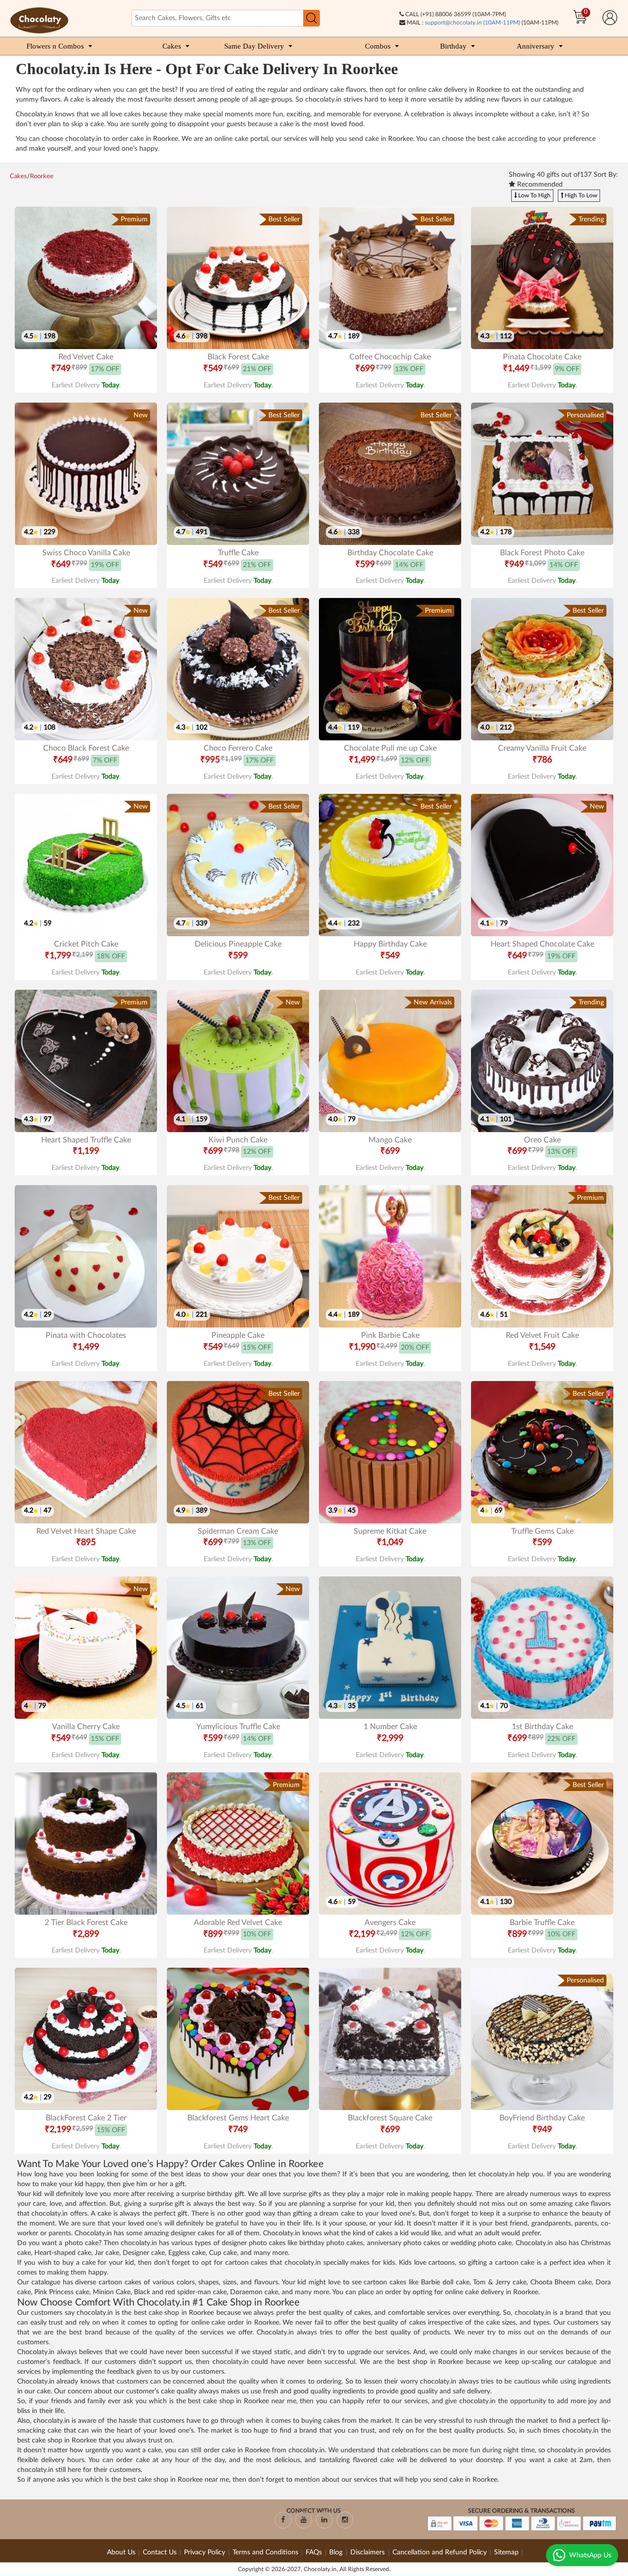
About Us (121, 2552)
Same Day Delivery (254, 46)
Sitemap (506, 2552)
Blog (337, 2552)
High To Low (580, 195)
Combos (378, 46)
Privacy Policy (205, 2552)
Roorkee (42, 176)
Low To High (534, 195)
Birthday (453, 46)
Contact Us (160, 2552)
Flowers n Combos (55, 46)
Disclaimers (368, 2552)
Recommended (539, 185)
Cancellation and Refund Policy (440, 2552)
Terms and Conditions (265, 2552)
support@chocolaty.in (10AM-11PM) (472, 23)
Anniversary (536, 46)
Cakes (172, 46)
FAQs (314, 2552)
